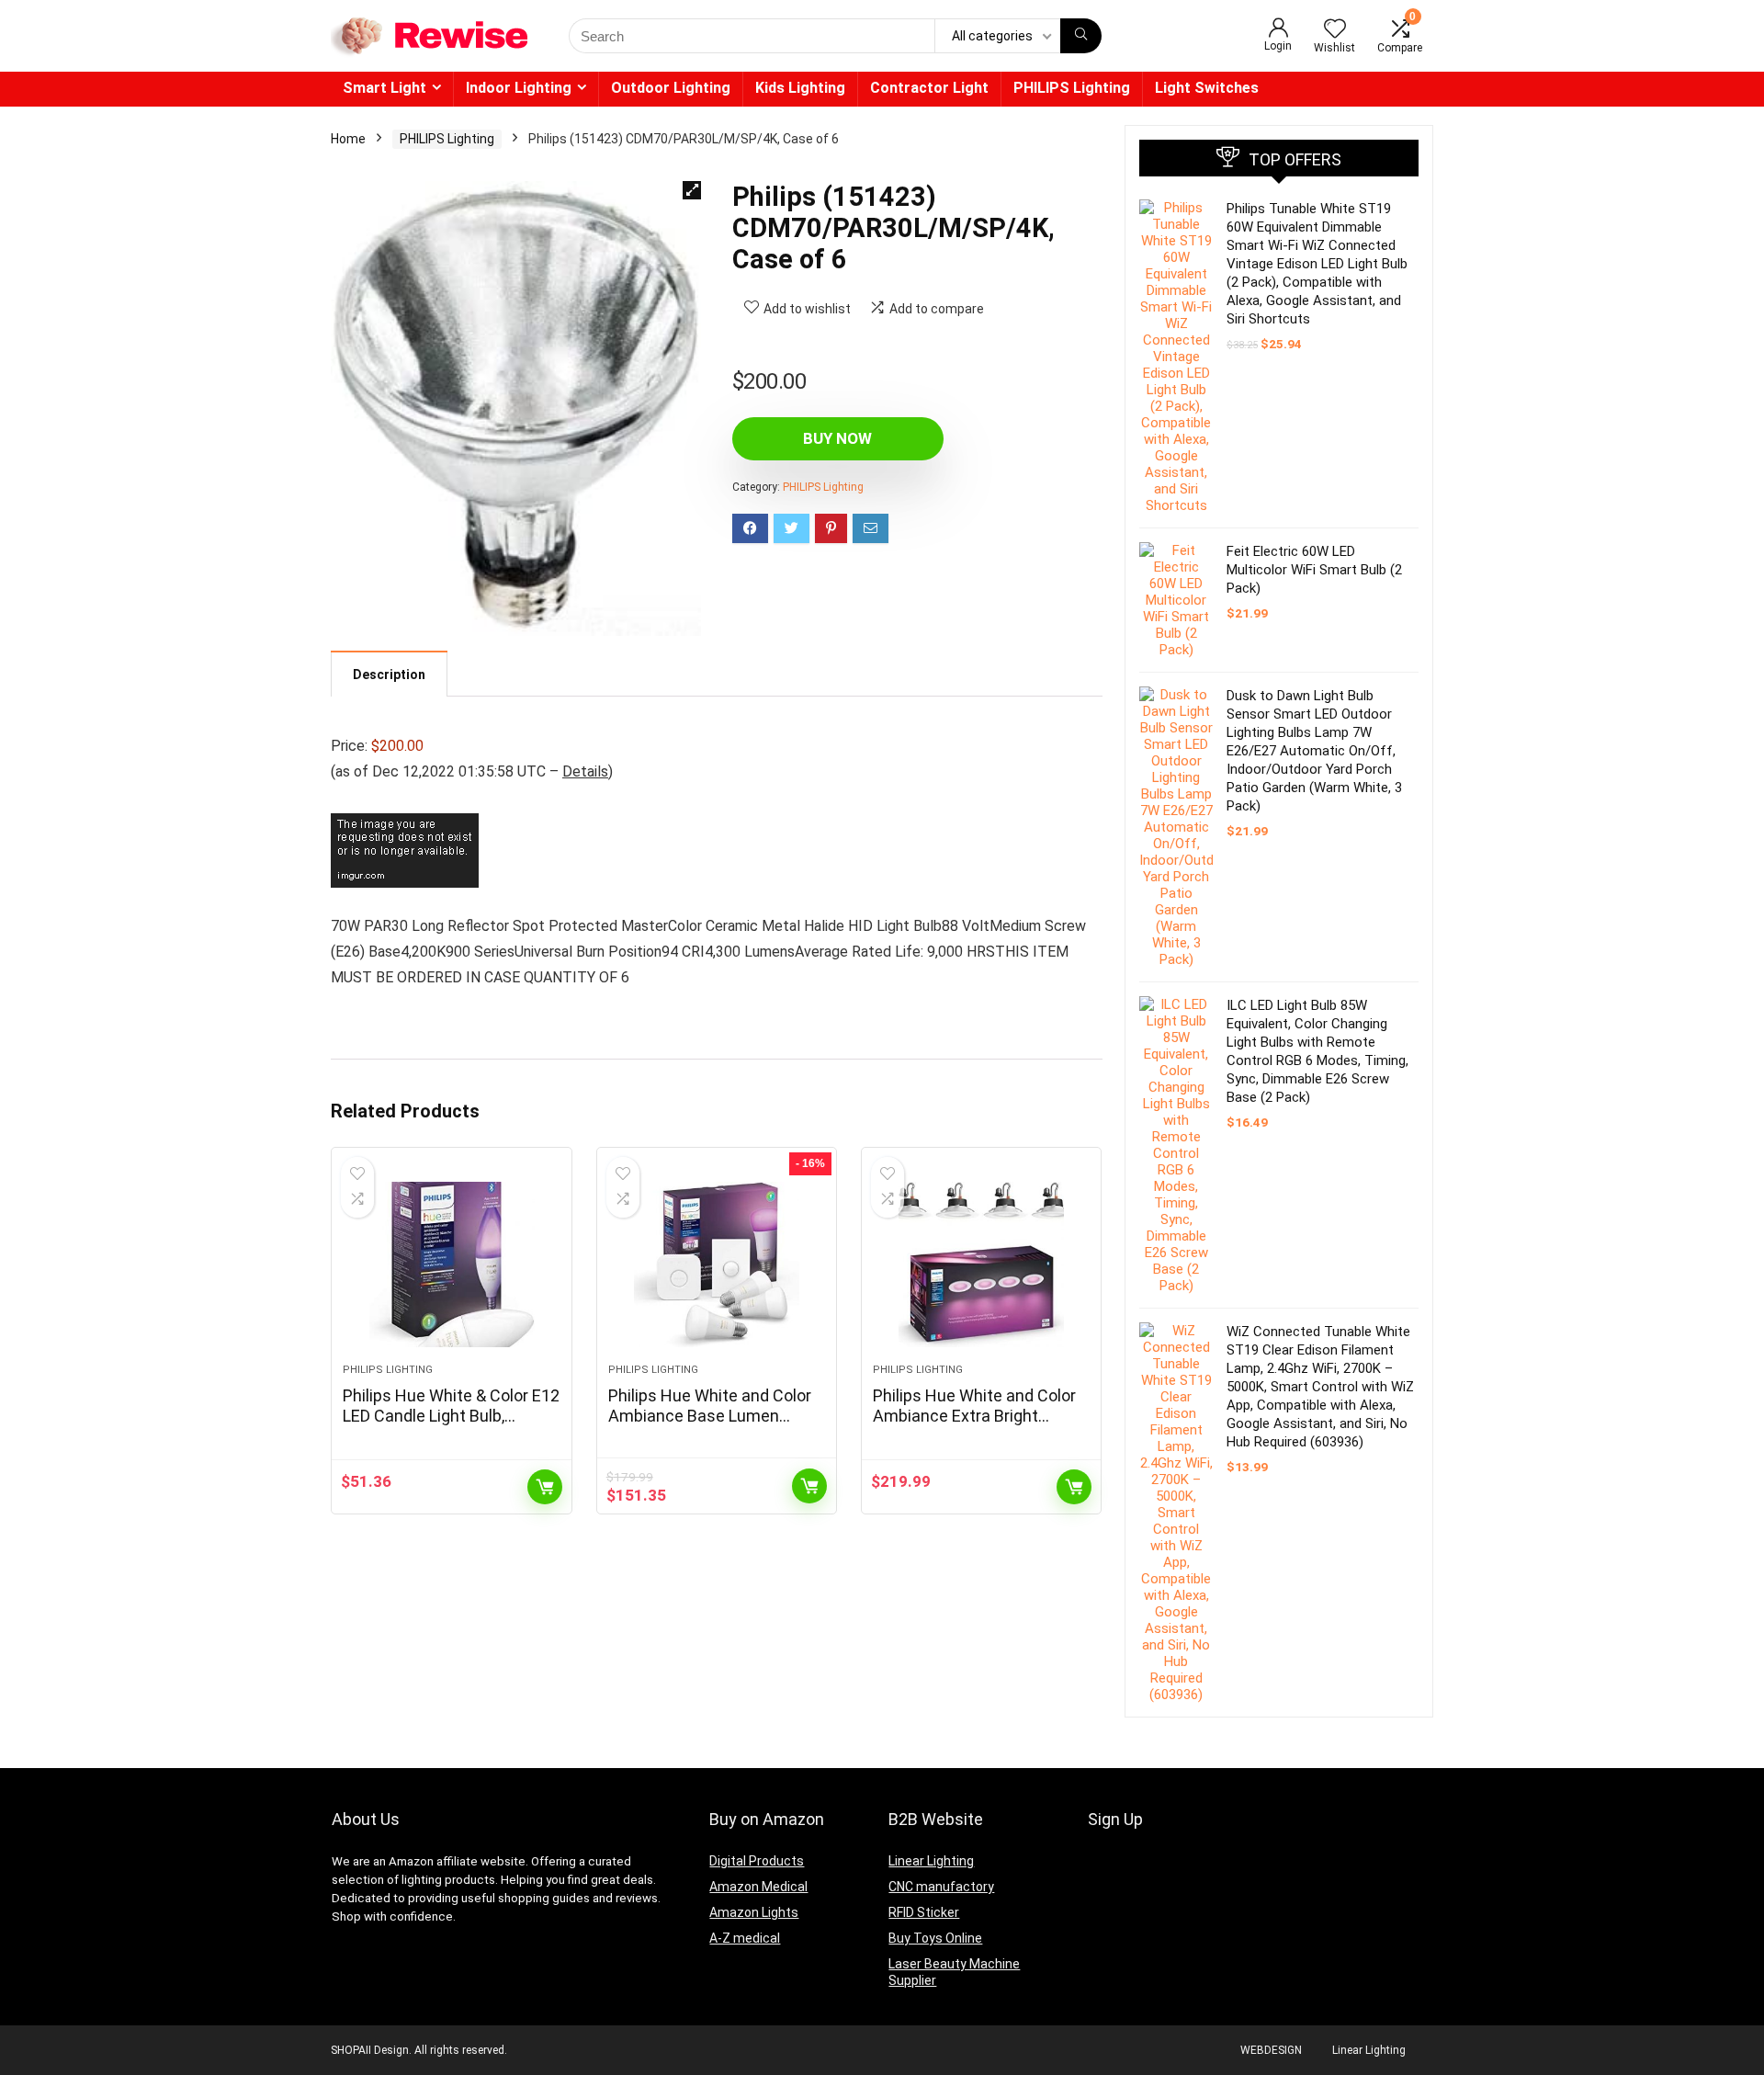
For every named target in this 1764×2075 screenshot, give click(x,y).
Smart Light (384, 88)
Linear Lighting (931, 1861)
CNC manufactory (941, 1887)
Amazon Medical (758, 1887)
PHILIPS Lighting (1072, 88)
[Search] (1081, 36)
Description (389, 675)
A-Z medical (745, 1938)
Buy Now (837, 438)
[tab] (389, 674)
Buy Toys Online (935, 1938)
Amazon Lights (754, 1912)
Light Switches (1207, 88)
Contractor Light (929, 88)
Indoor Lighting (519, 88)
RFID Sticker (924, 1912)
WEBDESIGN (1271, 2050)
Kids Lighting (800, 88)
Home (348, 139)
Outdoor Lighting (671, 88)
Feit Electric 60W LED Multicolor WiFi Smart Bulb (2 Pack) (1314, 570)
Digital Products (757, 1861)
